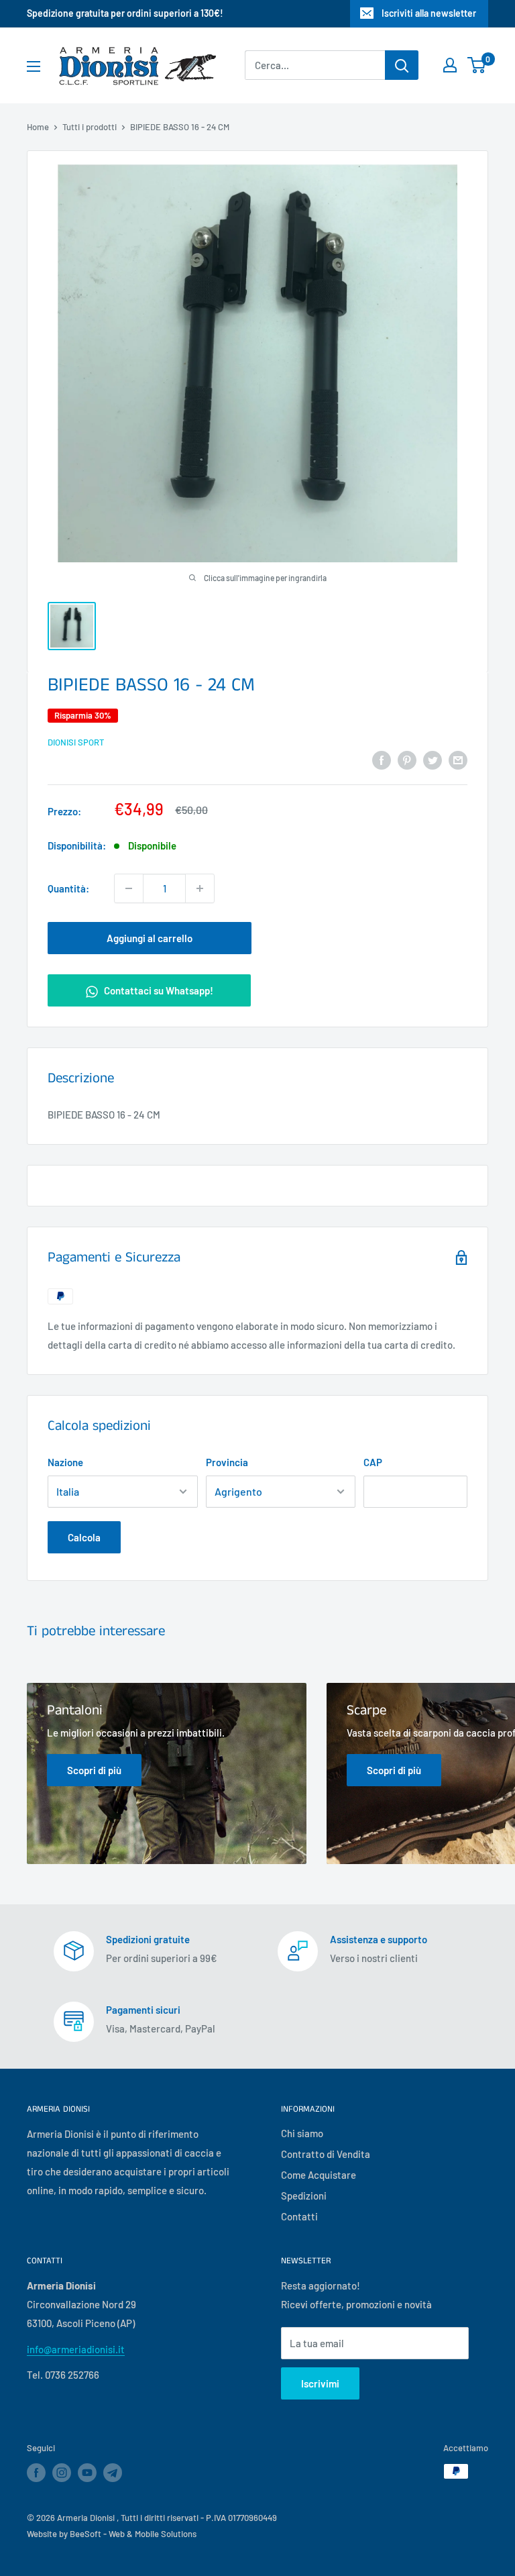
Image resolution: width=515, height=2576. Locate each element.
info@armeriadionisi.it (76, 2349)
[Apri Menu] (34, 66)
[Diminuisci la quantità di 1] (129, 888)
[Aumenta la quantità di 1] (200, 888)
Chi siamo (302, 2133)
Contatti (299, 2216)
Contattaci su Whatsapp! (158, 990)
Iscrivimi (320, 2383)
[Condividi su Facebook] (382, 760)
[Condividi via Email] (458, 760)
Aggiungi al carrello (150, 938)
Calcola (84, 1537)
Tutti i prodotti (90, 127)
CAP (373, 1462)
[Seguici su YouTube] (87, 2473)
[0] (477, 65)
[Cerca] (402, 65)
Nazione (65, 1462)
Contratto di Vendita (326, 2154)
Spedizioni (304, 2196)
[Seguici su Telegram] (113, 2475)
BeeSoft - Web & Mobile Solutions (133, 2534)
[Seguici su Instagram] (62, 2473)
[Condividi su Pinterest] (407, 760)
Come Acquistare (319, 2175)
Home (38, 127)
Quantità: (68, 888)
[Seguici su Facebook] (36, 2473)
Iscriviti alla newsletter (429, 13)
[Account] (450, 65)
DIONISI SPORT (76, 742)
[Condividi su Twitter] (433, 760)
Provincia (227, 1462)
